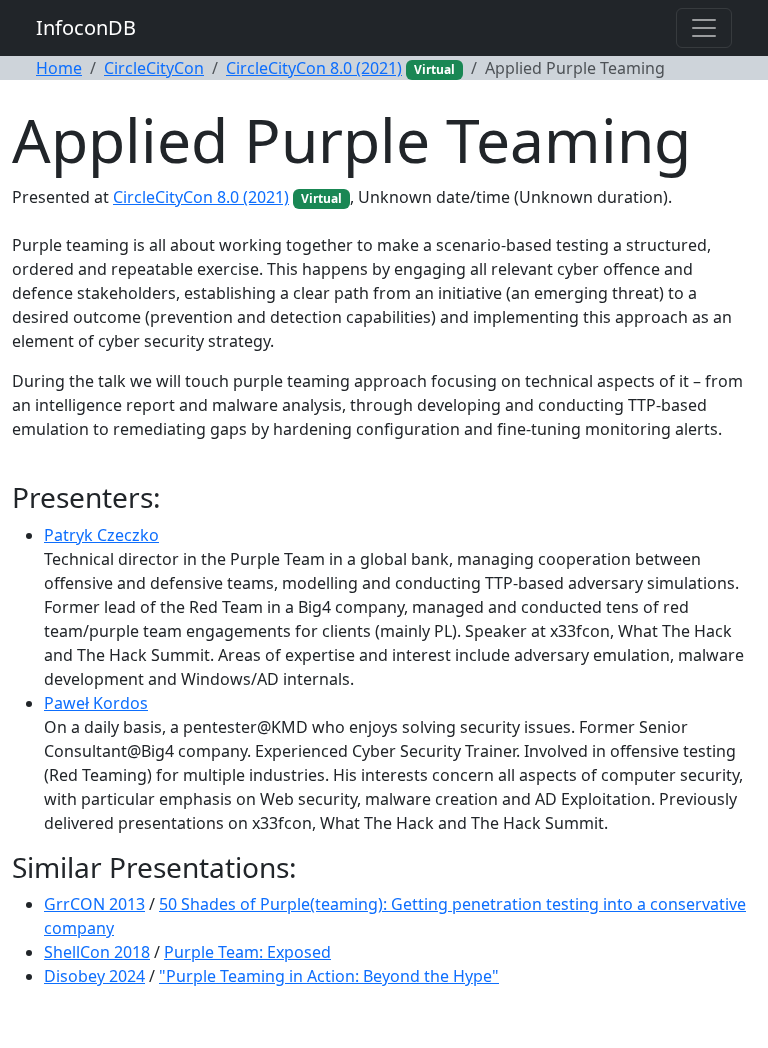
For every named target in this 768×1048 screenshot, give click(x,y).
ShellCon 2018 (97, 952)
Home (59, 68)
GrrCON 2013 (94, 904)
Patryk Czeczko (101, 535)
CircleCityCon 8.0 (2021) (314, 68)
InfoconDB (86, 27)
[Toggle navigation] (704, 28)
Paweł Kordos (96, 703)
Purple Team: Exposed (247, 952)
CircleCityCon (154, 68)
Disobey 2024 (94, 976)
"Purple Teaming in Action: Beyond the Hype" (329, 976)
